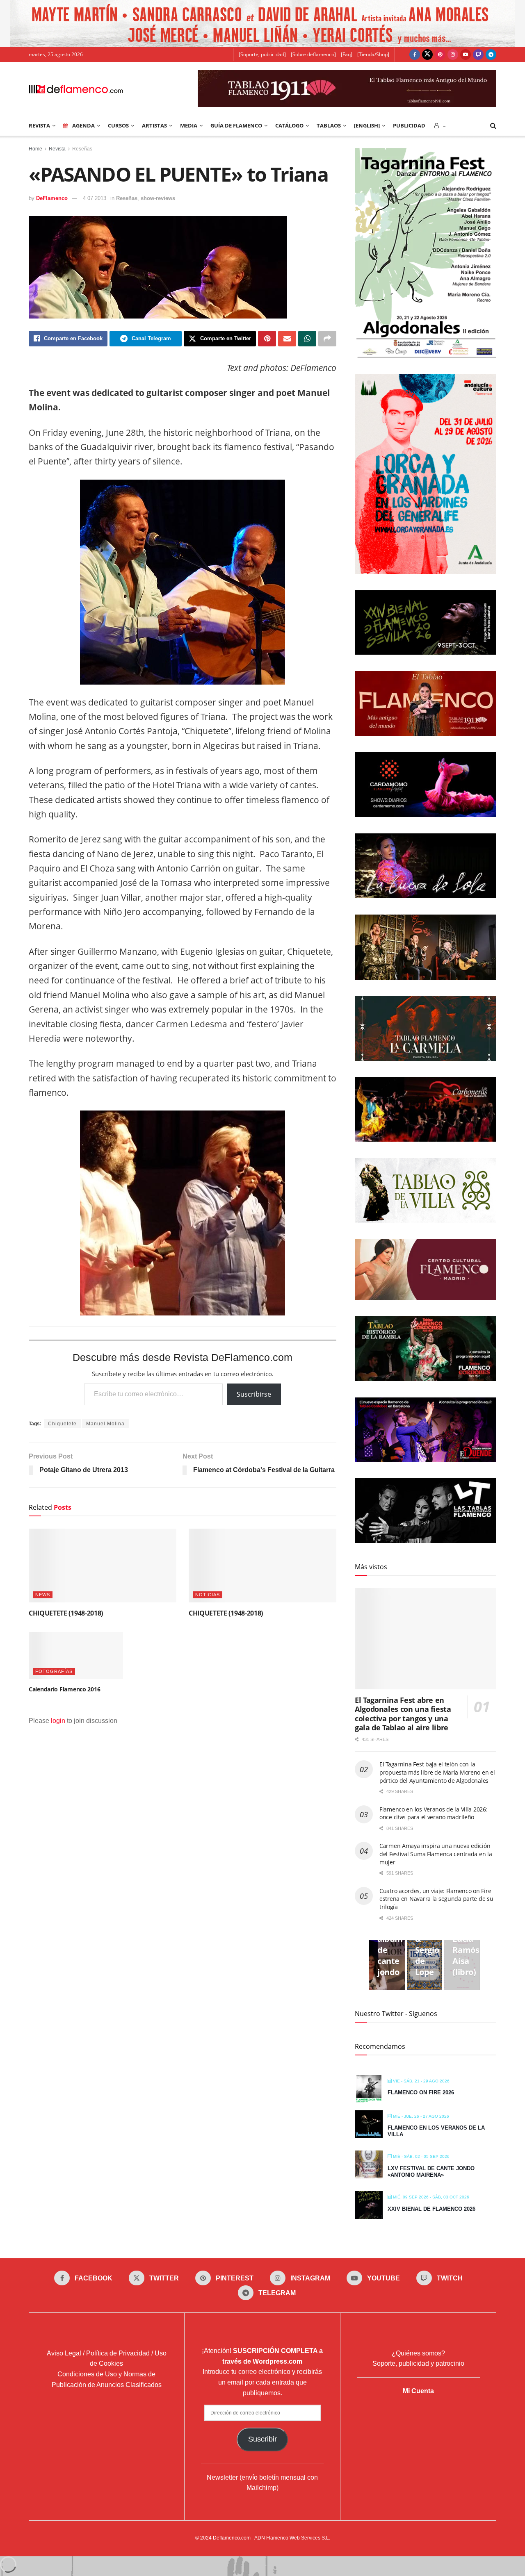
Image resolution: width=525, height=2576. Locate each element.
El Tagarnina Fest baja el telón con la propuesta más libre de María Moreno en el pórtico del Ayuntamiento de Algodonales (437, 1772)
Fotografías (54, 1671)
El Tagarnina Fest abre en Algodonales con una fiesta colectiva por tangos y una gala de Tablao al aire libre (403, 1714)
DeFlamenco (52, 198)
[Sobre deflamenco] (313, 54)
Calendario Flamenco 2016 (64, 1689)
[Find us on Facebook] (415, 55)
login (58, 1721)
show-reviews (158, 198)
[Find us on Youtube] (466, 55)
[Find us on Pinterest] (440, 55)
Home (35, 149)
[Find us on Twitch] (478, 55)
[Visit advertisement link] (262, 24)
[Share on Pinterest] (267, 339)
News (43, 1595)
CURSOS (118, 125)
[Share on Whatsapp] (307, 339)
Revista (57, 149)
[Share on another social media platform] (327, 339)
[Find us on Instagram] (453, 55)
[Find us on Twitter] (427, 55)
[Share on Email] (287, 339)
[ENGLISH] (367, 125)
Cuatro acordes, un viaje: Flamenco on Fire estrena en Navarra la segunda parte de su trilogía (436, 1899)
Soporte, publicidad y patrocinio (418, 2363)
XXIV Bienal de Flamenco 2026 (431, 2209)
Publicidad (409, 125)
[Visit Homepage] (76, 89)
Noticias (208, 1595)
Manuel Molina (105, 1424)
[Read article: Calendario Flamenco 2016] (76, 1656)
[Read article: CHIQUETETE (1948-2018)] (103, 1566)
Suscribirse (254, 1394)
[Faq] (347, 54)
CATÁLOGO (289, 125)
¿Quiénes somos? (418, 2353)
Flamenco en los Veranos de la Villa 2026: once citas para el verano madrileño (434, 1813)
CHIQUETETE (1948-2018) (66, 1613)
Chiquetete (62, 1424)
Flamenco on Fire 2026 (421, 2092)
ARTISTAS (154, 125)
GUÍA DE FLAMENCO (236, 125)
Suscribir (262, 2439)
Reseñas (82, 149)
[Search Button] (493, 125)
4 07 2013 (95, 198)
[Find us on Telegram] (491, 55)
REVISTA (39, 125)
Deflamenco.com (232, 2538)
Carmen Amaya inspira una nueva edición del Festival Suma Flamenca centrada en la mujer (436, 1854)
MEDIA (189, 125)
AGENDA (83, 125)
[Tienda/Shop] (373, 54)
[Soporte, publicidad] (262, 54)
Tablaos (329, 125)
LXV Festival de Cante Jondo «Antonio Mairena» (431, 2172)
